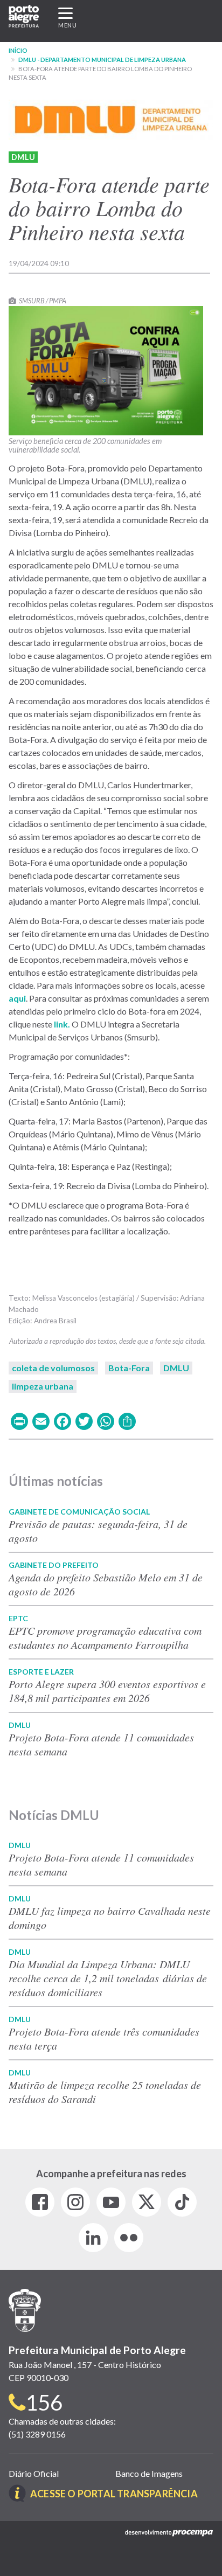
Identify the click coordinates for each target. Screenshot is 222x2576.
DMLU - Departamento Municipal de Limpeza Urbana (102, 60)
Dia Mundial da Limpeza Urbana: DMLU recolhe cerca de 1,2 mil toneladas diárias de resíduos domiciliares (108, 1978)
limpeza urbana (43, 1386)
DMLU (23, 157)
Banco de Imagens (149, 2473)
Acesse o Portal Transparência (114, 2494)
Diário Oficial (34, 2473)
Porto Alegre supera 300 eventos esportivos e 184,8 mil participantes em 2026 (107, 1691)
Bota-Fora (129, 1368)
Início (18, 50)
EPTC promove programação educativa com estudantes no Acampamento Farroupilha (105, 1637)
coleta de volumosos (53, 1368)
